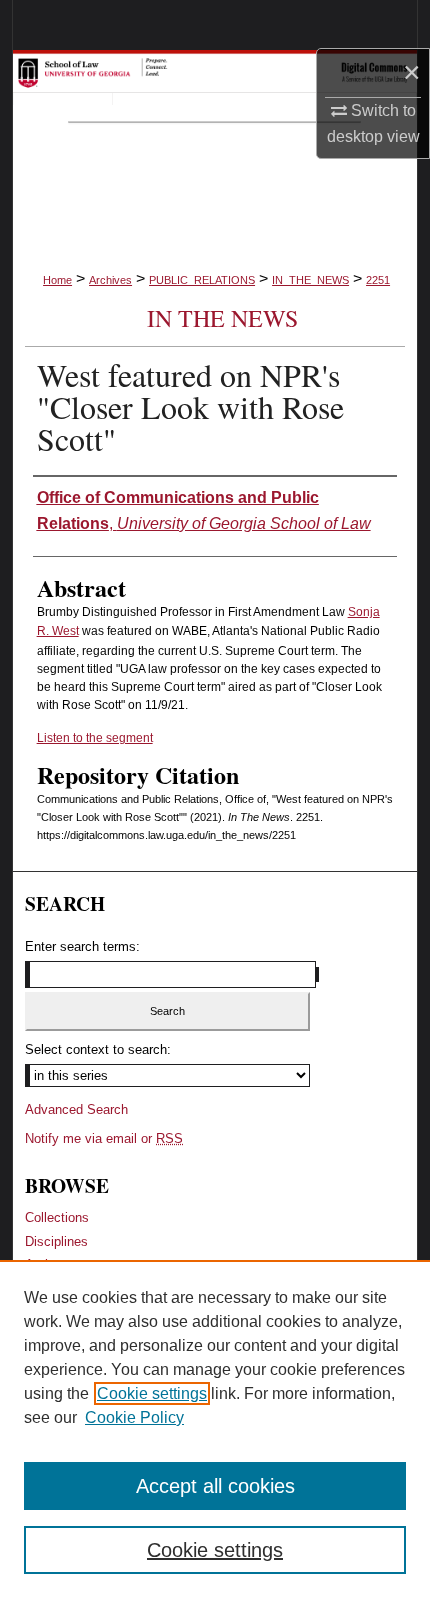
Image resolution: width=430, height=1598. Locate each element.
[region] (215, 1429)
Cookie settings (152, 1393)
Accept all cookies (215, 1486)
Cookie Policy (134, 1417)
